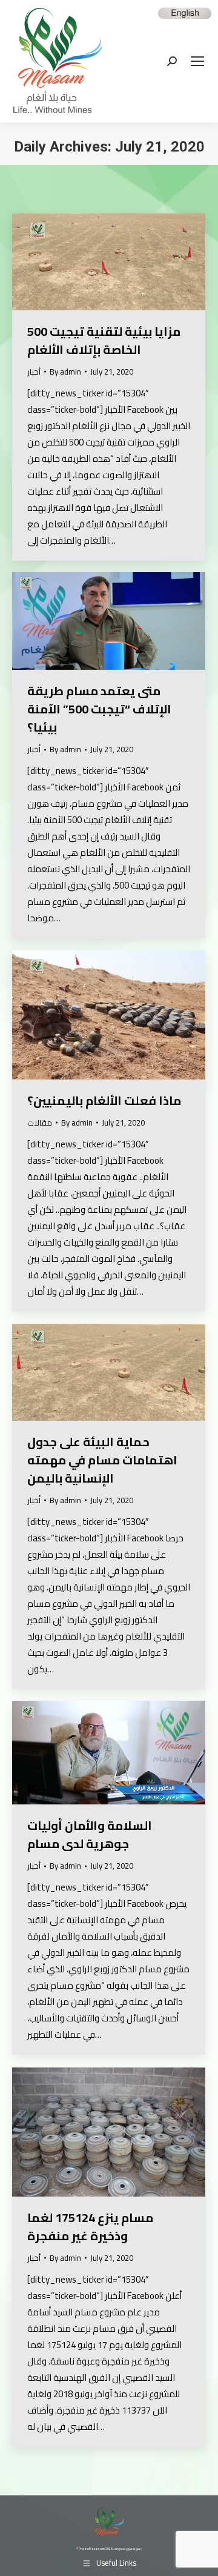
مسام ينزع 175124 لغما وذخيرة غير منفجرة (90, 2227)
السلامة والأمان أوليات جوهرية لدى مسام (90, 1834)
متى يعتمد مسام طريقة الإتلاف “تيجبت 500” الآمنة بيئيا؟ (99, 709)
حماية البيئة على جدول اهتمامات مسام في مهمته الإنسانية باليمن (102, 1460)
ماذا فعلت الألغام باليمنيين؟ (104, 1100)
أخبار (34, 372)
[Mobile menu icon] (197, 61)
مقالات (40, 1123)
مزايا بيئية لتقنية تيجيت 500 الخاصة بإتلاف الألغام (104, 340)
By (65, 372)
